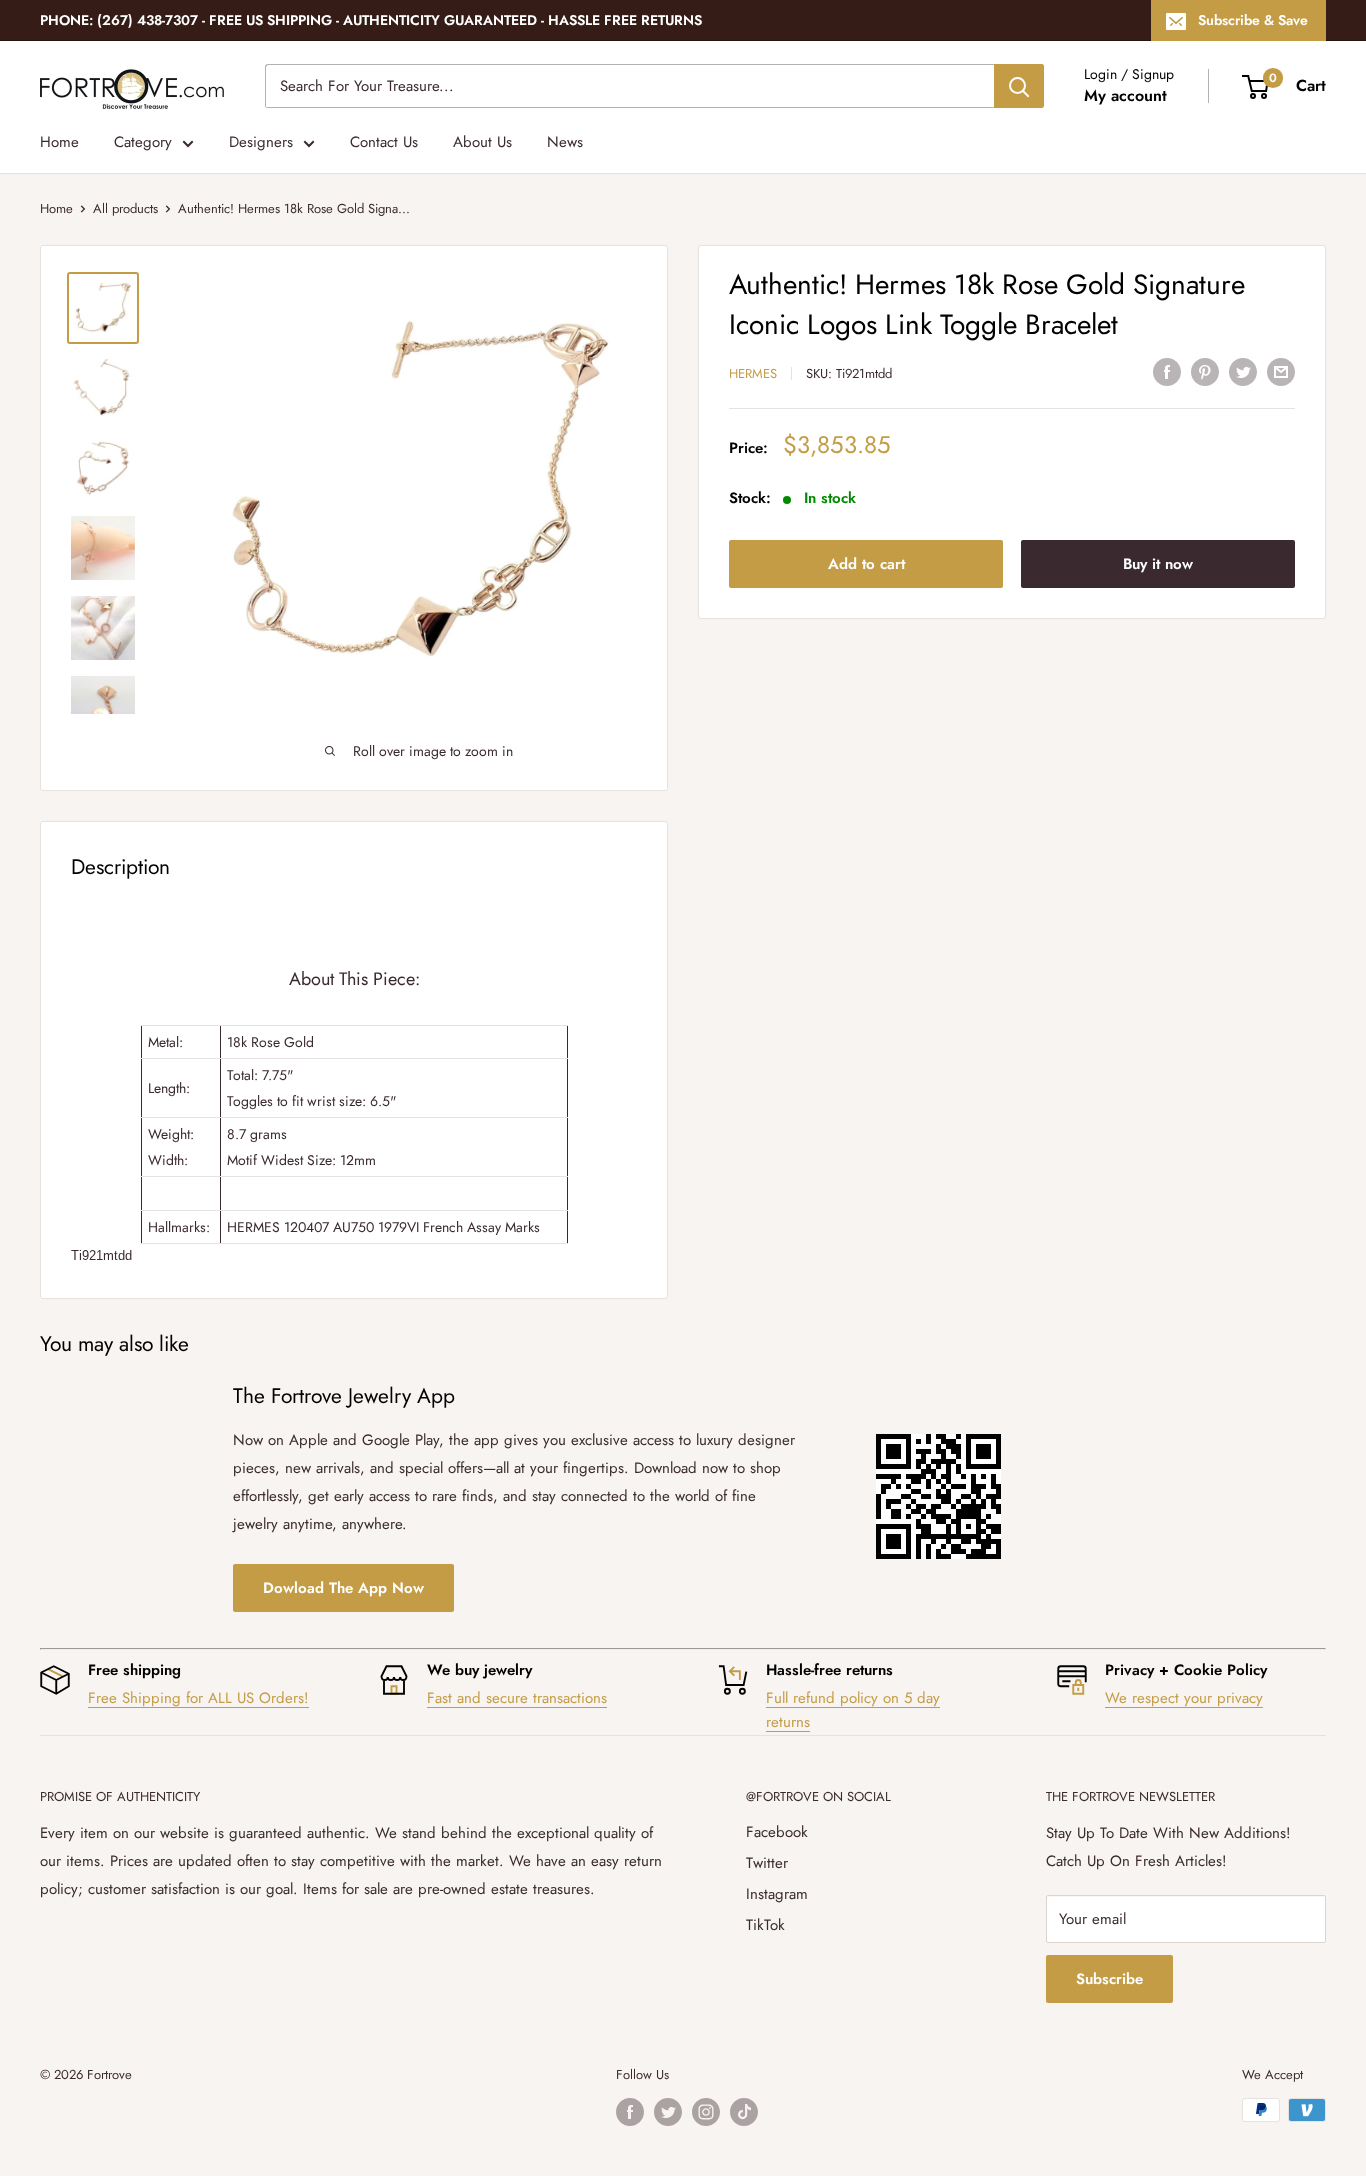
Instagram (777, 1894)
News (565, 142)
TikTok (765, 1925)
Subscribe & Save (1253, 20)
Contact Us (384, 142)
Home (59, 142)
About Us (482, 142)
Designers (261, 142)
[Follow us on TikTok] (744, 2112)
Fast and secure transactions (517, 1698)
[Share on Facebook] (1167, 371)
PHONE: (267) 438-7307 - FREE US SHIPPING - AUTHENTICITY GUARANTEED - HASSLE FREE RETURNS (371, 20)
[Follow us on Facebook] (630, 2112)
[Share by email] (1281, 371)
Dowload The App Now (343, 1588)
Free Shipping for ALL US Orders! (198, 1698)
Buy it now (1158, 564)
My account (1125, 95)
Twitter (767, 1863)
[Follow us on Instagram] (706, 2112)
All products (125, 208)
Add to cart (866, 564)
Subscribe (1109, 1979)
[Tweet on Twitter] (1243, 371)
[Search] (1019, 86)
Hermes (753, 373)
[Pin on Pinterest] (1205, 371)
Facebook (777, 1832)
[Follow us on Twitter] (668, 2112)
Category (143, 142)
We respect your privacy (1184, 1698)
